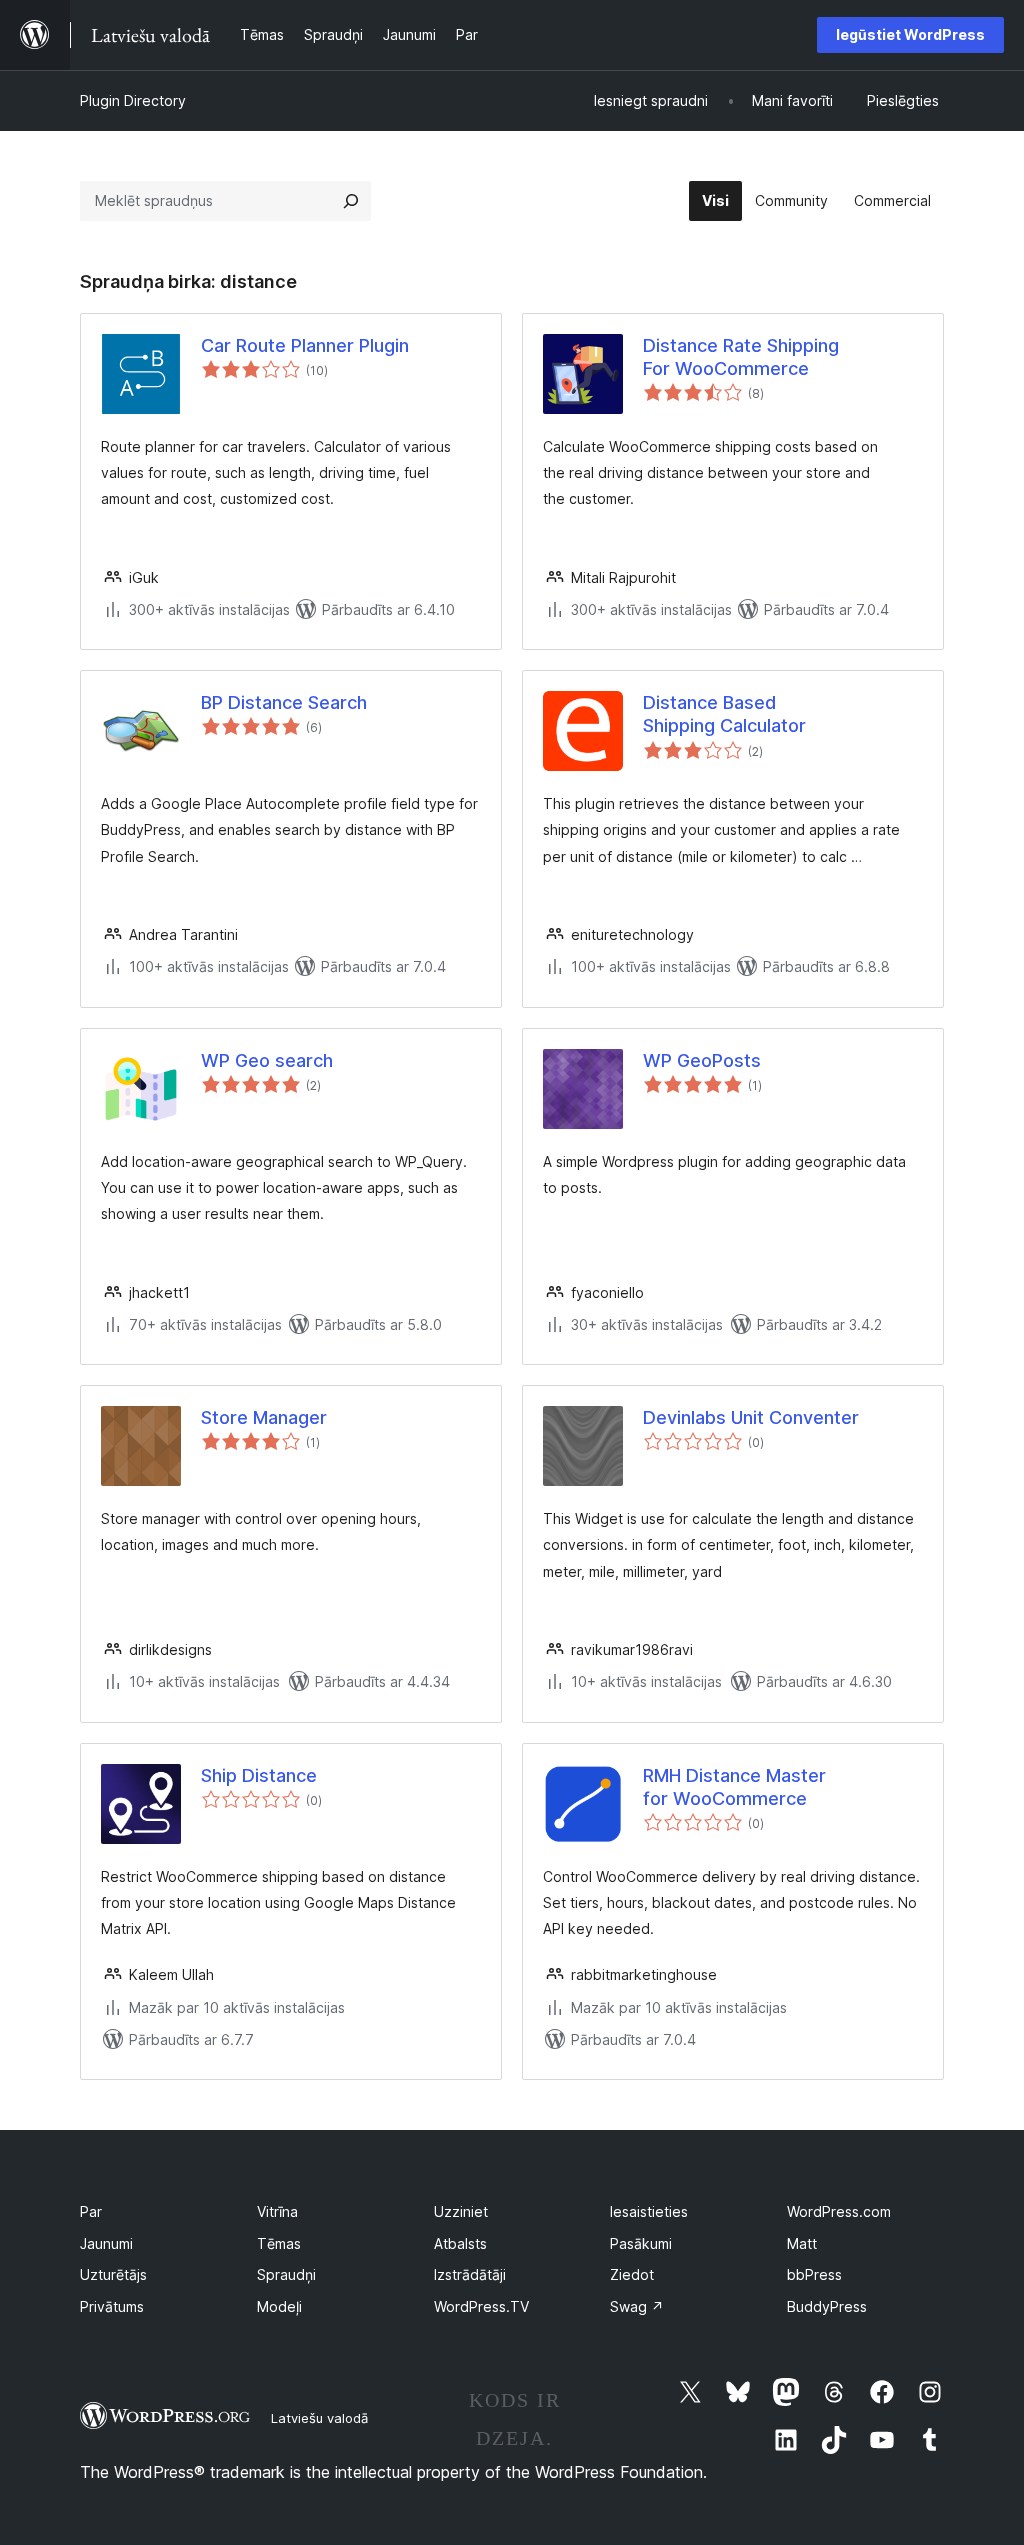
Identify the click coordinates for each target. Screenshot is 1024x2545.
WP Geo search (267, 1060)
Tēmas (279, 2243)
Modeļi (279, 2306)
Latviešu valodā (319, 2418)
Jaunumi (106, 2243)
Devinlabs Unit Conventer (751, 1417)
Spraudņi (286, 2274)
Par (91, 2211)
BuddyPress (827, 2306)
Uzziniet (461, 2211)
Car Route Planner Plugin (305, 345)
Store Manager (264, 1417)
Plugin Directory (133, 100)
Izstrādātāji (470, 2274)
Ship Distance (259, 1775)
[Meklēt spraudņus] (351, 201)
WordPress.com (839, 2211)
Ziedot (632, 2274)
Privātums (112, 2306)
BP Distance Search (284, 702)
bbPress (814, 2274)
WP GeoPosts (702, 1060)
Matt (802, 2243)
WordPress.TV (481, 2306)
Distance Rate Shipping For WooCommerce (741, 357)
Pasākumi (641, 2243)
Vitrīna (277, 2211)
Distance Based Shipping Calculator (724, 714)
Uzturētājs (113, 2274)
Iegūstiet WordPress (910, 34)
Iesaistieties (649, 2211)
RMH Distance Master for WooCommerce (734, 1787)
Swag (637, 2306)
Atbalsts (460, 2243)
